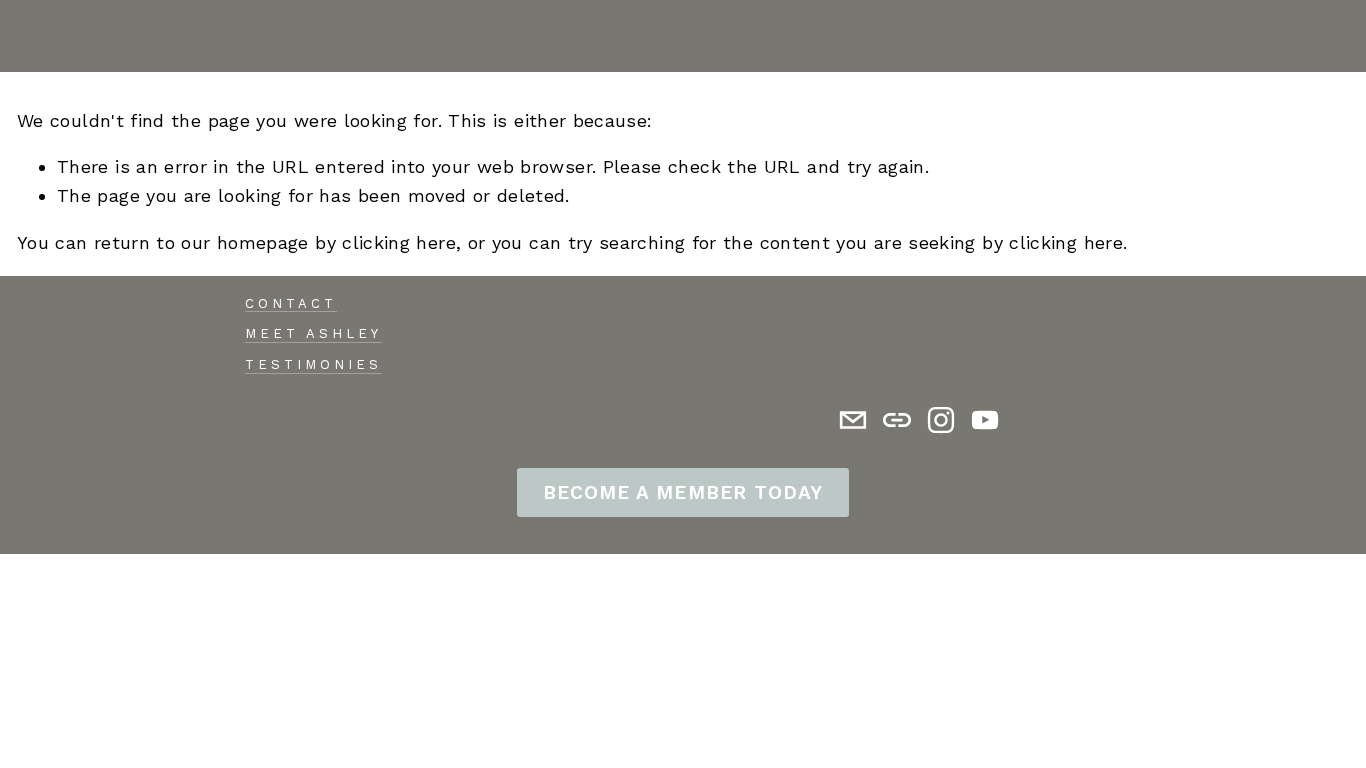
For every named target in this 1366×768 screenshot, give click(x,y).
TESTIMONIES (313, 364)
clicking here (399, 242)
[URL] (897, 420)
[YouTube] (985, 420)
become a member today (682, 492)
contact (291, 303)
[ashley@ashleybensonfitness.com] (853, 420)
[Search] (26, 36)
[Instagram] (941, 420)
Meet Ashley (313, 333)
